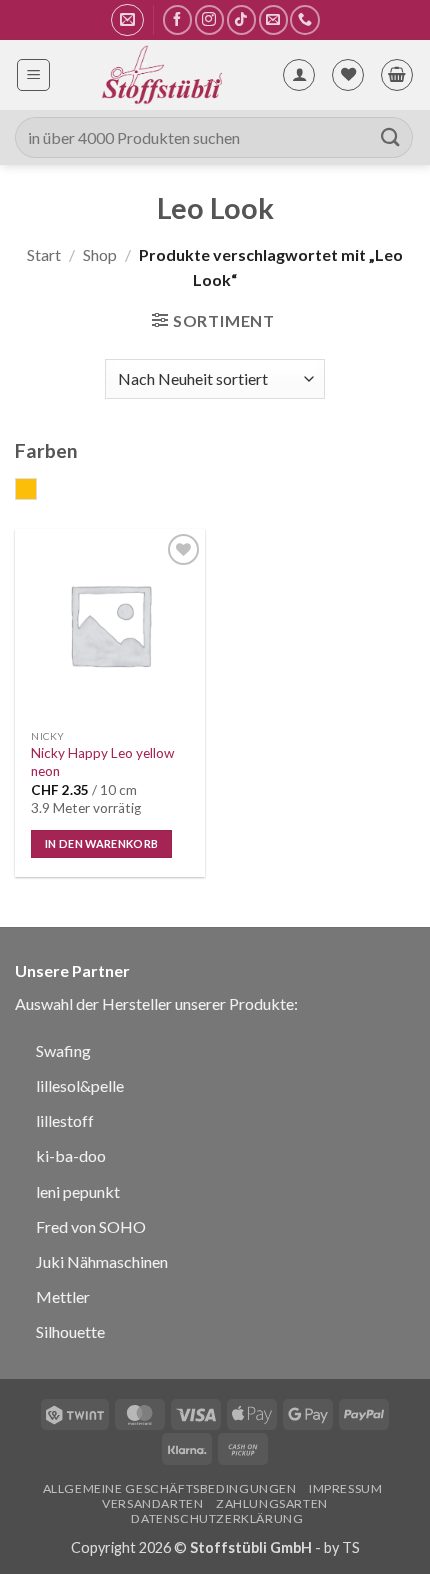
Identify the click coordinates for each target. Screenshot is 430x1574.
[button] (127, 20)
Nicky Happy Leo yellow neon (102, 762)
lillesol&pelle (80, 1085)
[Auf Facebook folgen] (177, 19)
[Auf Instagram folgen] (209, 19)
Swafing (63, 1050)
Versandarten (152, 1503)
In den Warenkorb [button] (101, 843)
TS (351, 1547)
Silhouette (70, 1331)
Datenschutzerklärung (217, 1518)
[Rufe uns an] (304, 19)
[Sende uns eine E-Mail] (273, 19)
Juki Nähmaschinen (102, 1261)
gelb (36, 491)
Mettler (63, 1296)
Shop (100, 254)
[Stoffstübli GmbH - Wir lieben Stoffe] (161, 75)
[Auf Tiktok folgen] (241, 19)
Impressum (346, 1488)
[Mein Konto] (299, 75)
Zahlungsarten (272, 1503)
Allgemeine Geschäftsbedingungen (170, 1488)
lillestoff (65, 1120)
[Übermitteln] (391, 137)
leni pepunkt (78, 1191)
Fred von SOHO (91, 1226)
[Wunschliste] (348, 75)
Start (44, 254)
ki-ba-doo (71, 1155)
